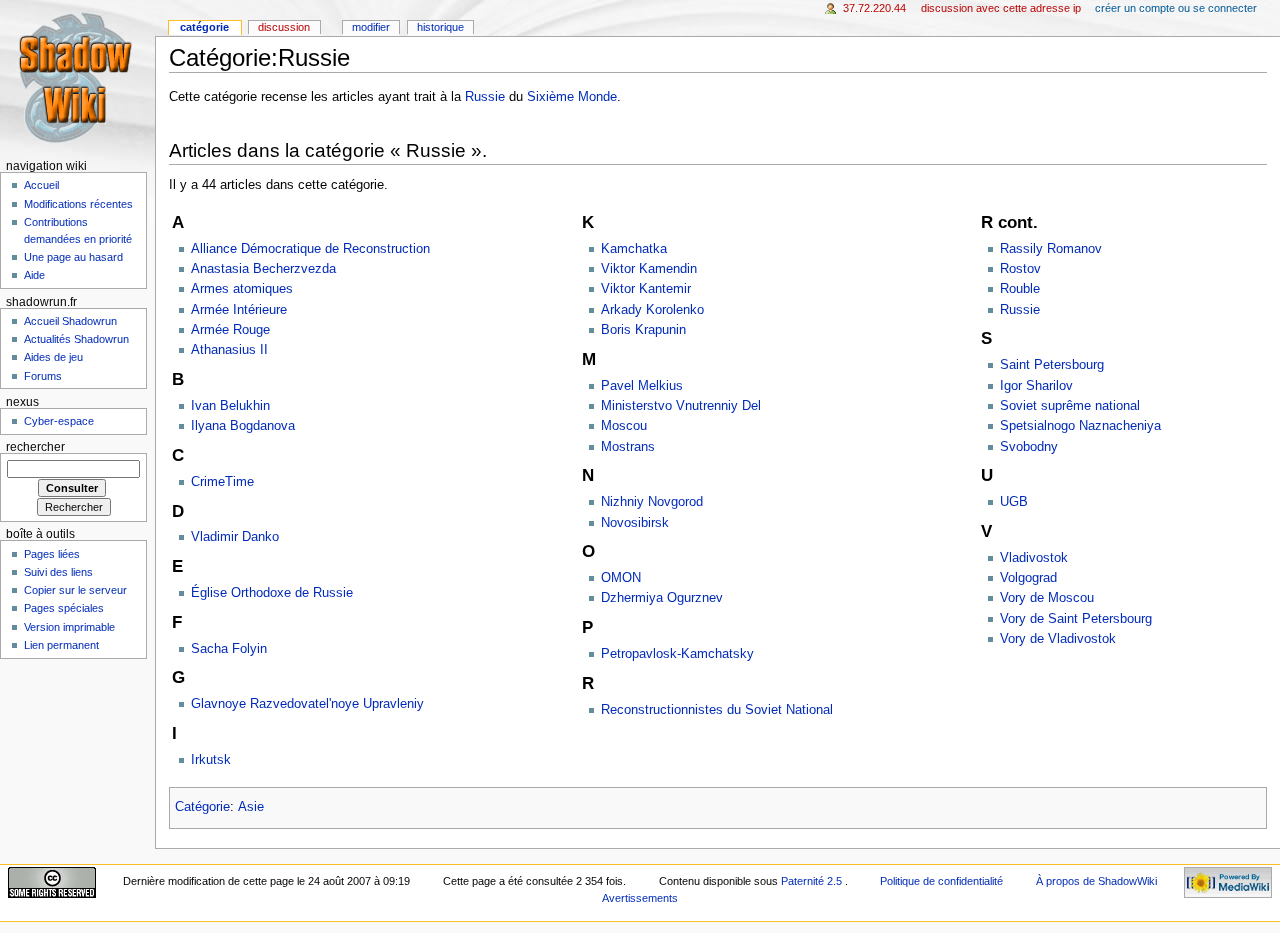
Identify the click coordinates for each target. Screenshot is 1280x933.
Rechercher (35, 447)
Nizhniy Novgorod (652, 502)
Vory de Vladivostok (1058, 639)
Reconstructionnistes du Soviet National (717, 710)
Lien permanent (61, 645)
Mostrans (628, 447)
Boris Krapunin (643, 330)
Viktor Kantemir (646, 289)
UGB (1014, 502)
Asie (251, 807)
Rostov (1020, 269)
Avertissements (640, 898)
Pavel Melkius (642, 386)
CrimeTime (222, 482)
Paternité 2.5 (813, 881)
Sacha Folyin (229, 649)
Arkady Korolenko (652, 310)
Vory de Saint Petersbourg (1076, 619)
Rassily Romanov (1051, 249)
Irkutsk (211, 760)
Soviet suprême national (1070, 406)
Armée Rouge (230, 330)
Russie (485, 97)
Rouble (1020, 289)
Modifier (371, 27)
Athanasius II (229, 350)
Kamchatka (634, 249)
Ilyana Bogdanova (243, 426)
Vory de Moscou (1047, 598)
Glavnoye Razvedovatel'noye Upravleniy (307, 704)
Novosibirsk (635, 523)
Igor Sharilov (1036, 386)
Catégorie (202, 807)
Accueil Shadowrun (70, 321)
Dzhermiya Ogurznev (662, 598)
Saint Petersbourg (1052, 365)
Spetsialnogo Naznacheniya (1080, 426)
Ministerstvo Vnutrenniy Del (681, 406)
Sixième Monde (572, 97)
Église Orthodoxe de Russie (272, 593)
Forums (43, 376)
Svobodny (1029, 447)
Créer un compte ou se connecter (1176, 8)
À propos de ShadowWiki (1096, 881)
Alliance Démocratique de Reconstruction (310, 249)
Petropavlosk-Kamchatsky (677, 654)
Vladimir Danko (235, 537)
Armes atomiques (242, 289)
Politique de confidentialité (941, 881)
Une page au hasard (73, 257)
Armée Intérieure (239, 310)
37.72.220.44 (874, 8)
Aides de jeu (53, 357)
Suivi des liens (58, 572)
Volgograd (1028, 578)
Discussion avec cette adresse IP (1001, 8)
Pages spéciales (64, 608)
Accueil (41, 185)
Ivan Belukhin (230, 406)
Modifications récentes (78, 204)
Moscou (624, 426)
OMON (621, 578)
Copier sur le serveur (75, 590)
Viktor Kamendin (649, 269)
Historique (440, 27)
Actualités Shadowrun (76, 339)
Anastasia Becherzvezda (263, 269)
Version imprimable (69, 627)
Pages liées (52, 554)
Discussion (284, 27)
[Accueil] (77, 77)
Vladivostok (1034, 558)
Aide (34, 275)
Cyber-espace (59, 421)
